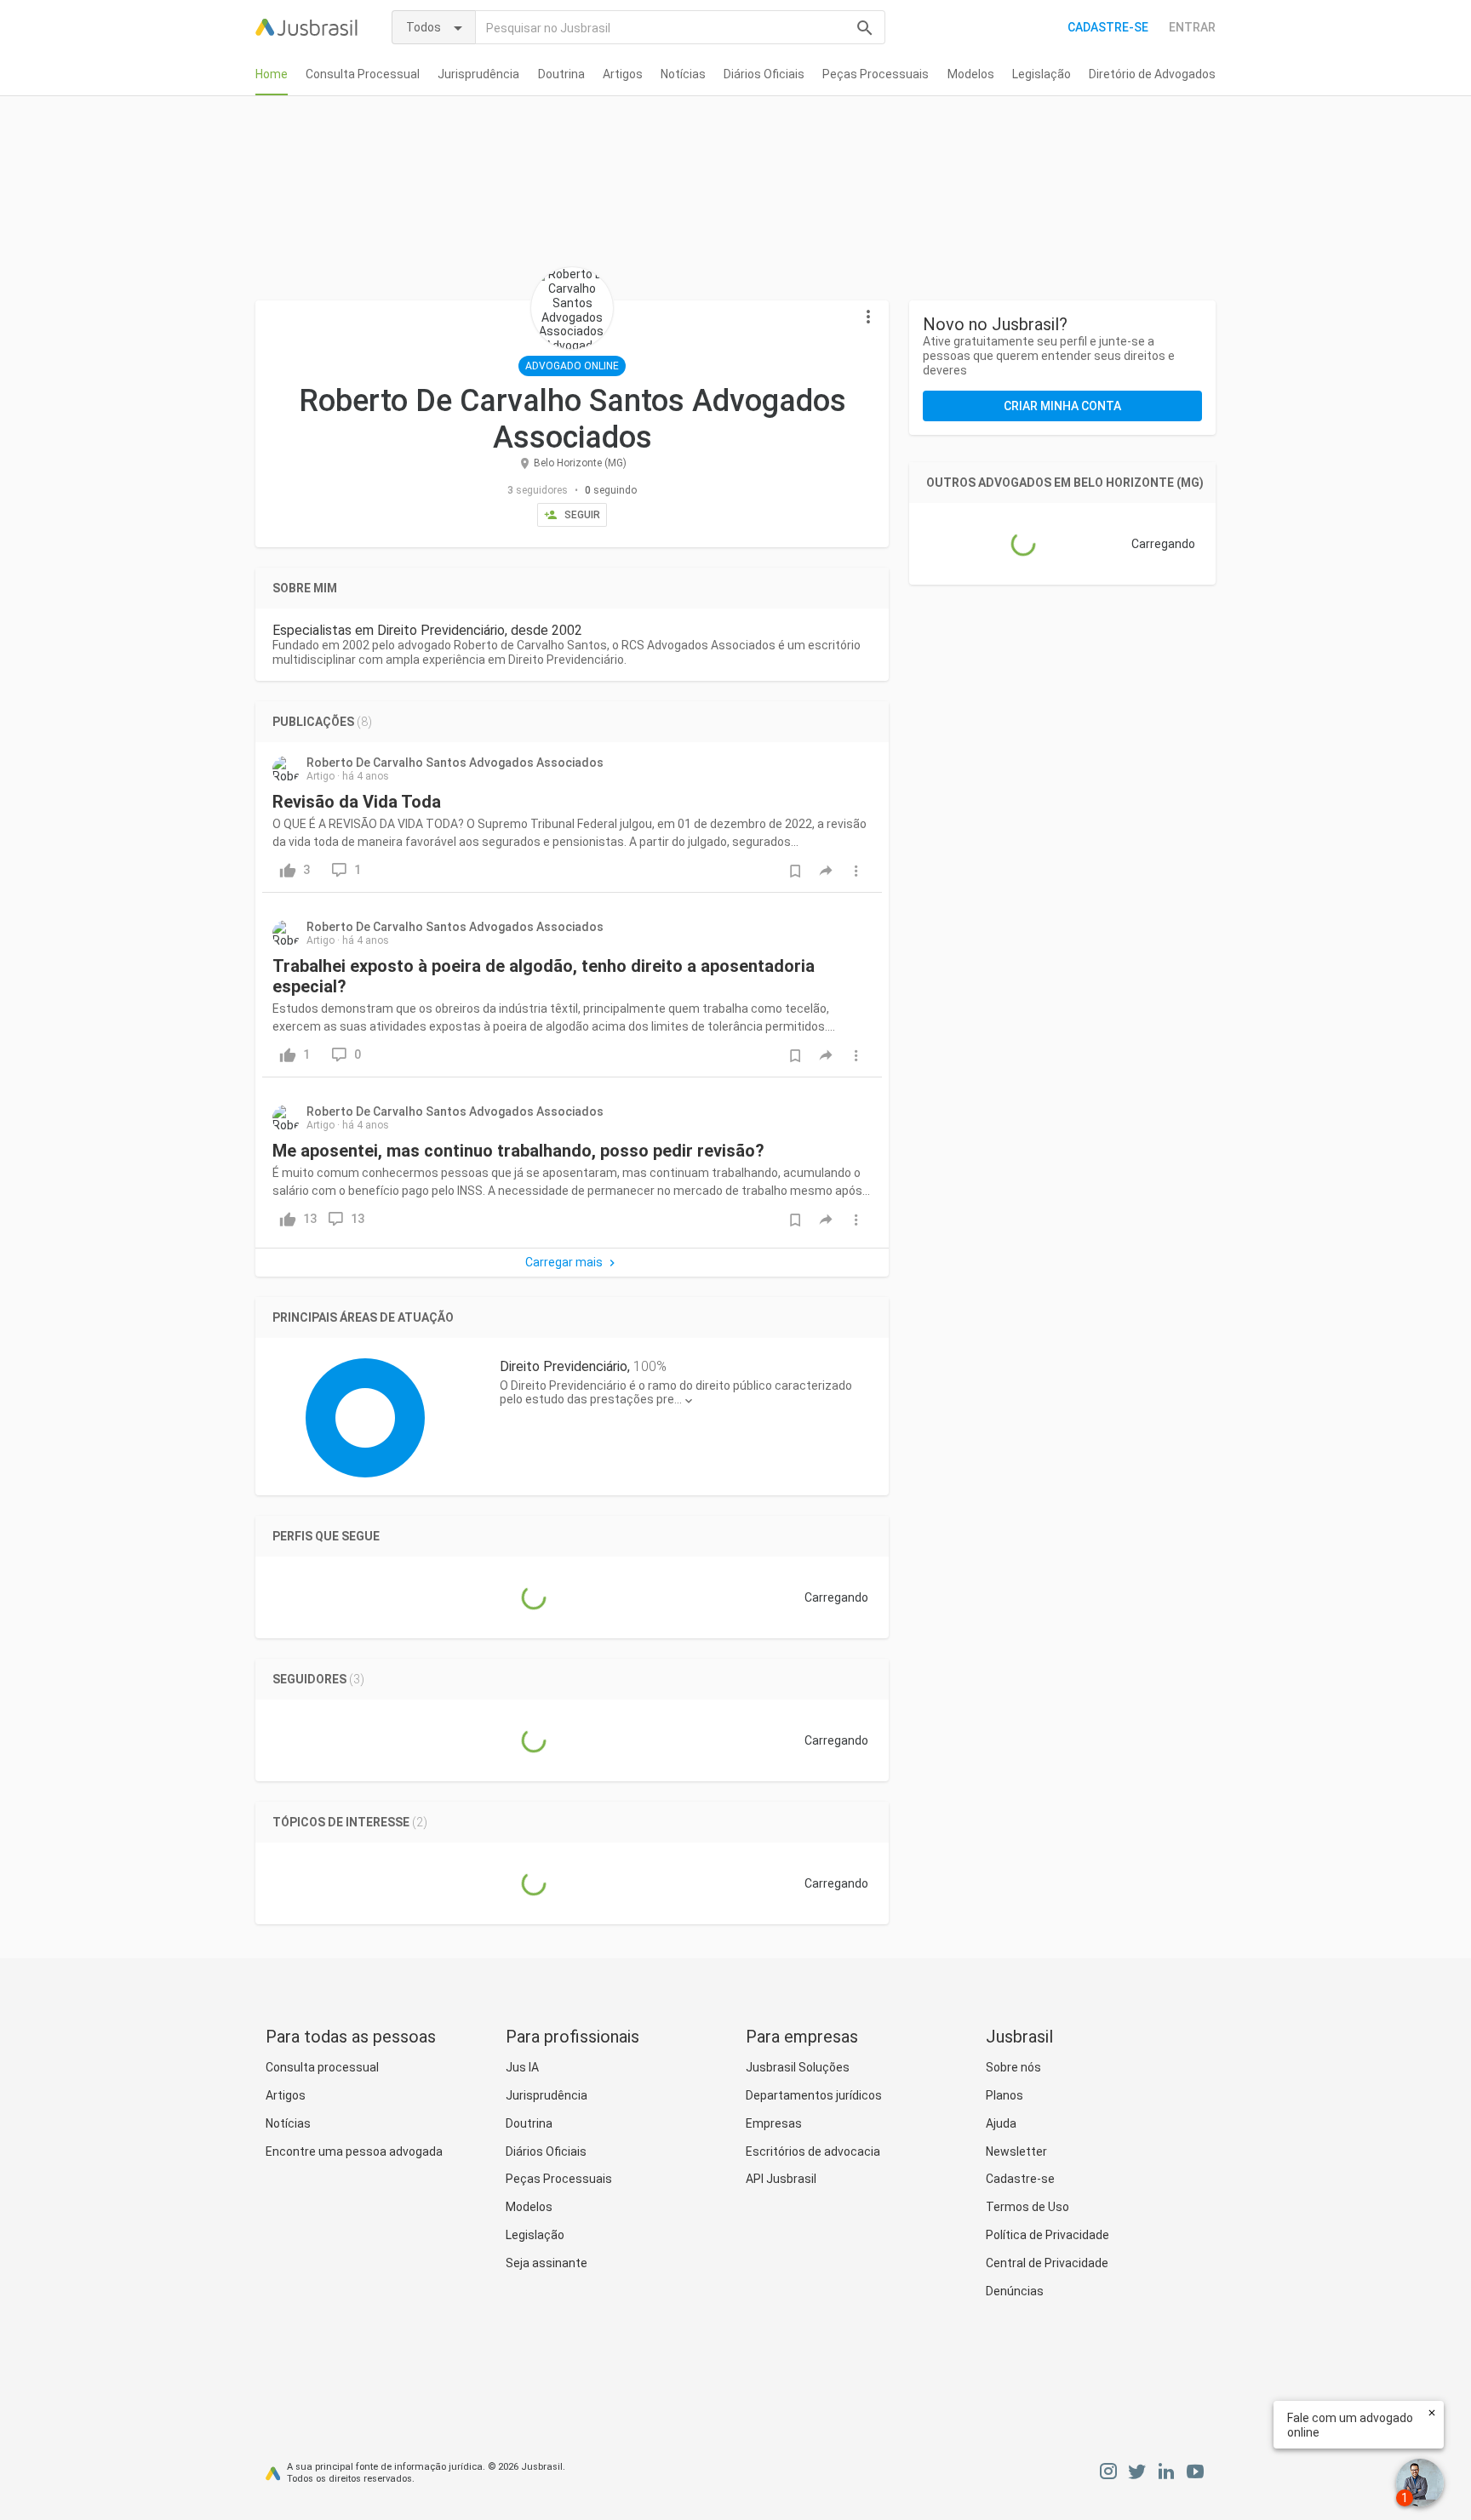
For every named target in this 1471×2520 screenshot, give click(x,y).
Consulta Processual (363, 74)
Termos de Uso (1027, 2207)
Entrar (1192, 27)
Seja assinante (547, 2263)
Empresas (774, 2123)
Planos (1005, 2095)
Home (272, 74)
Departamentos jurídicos (814, 2095)
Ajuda (1001, 2123)
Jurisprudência (478, 74)
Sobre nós (1013, 2067)
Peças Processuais (876, 74)
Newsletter (1016, 2151)
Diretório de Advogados (1152, 74)
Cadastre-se (1108, 27)
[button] (868, 317)
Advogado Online (572, 366)
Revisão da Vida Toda (357, 802)
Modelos (971, 74)
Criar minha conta (1062, 406)
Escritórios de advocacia (813, 2151)
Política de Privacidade (1047, 2235)
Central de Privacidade (1047, 2263)
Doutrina (561, 74)
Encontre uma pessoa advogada (354, 2151)
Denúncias (1015, 2291)
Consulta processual (322, 2067)
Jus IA (522, 2067)
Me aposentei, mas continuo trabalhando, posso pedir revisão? (518, 1151)
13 (358, 1219)
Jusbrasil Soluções (798, 2067)
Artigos (623, 74)
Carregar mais (564, 1262)
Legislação (1042, 74)
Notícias (683, 74)
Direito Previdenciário (564, 1366)
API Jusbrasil (781, 2179)
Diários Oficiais (764, 74)
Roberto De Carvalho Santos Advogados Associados (455, 763)
